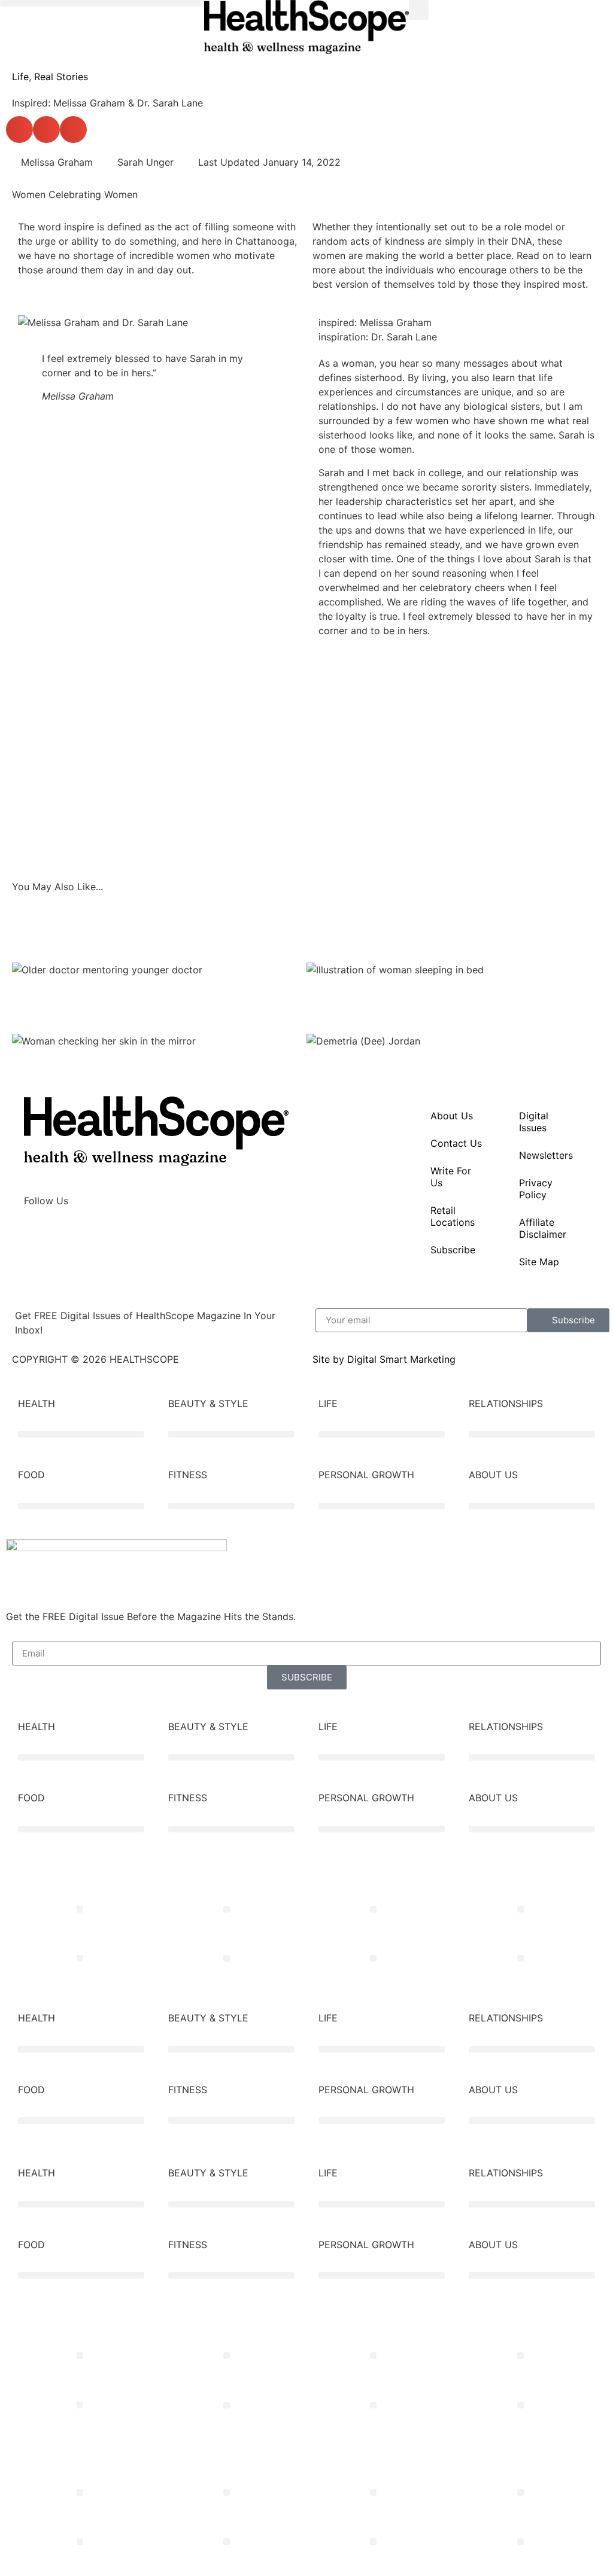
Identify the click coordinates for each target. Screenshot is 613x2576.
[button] (102, 3)
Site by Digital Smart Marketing (384, 1359)
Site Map (539, 1262)
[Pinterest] (138, 1235)
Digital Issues (534, 1122)
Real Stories (61, 77)
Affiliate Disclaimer (543, 1228)
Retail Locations (453, 1216)
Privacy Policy (536, 1189)
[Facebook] (39, 1235)
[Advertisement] (306, 766)
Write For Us (451, 1177)
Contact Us (456, 1143)
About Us (452, 1116)
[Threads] (105, 1235)
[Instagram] (72, 1235)
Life (20, 77)
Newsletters (546, 1155)
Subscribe (453, 1250)
